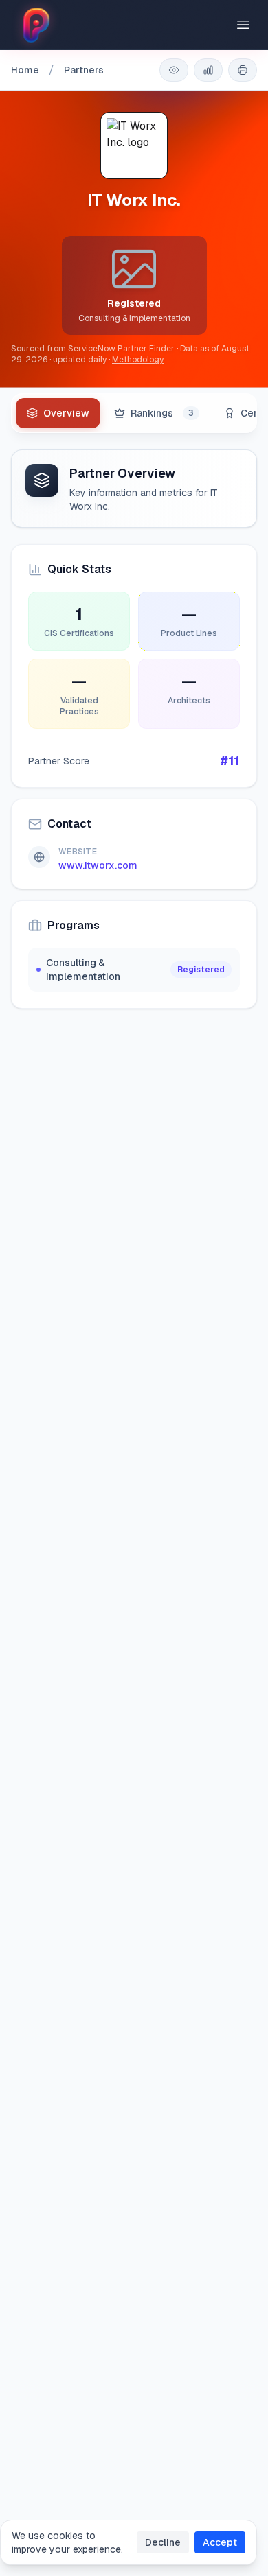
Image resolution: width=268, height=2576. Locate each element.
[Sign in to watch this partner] (174, 70)
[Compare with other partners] (208, 70)
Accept (220, 2542)
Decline (163, 2542)
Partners (84, 70)
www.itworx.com (98, 865)
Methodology (138, 360)
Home (25, 70)
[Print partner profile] (243, 70)
